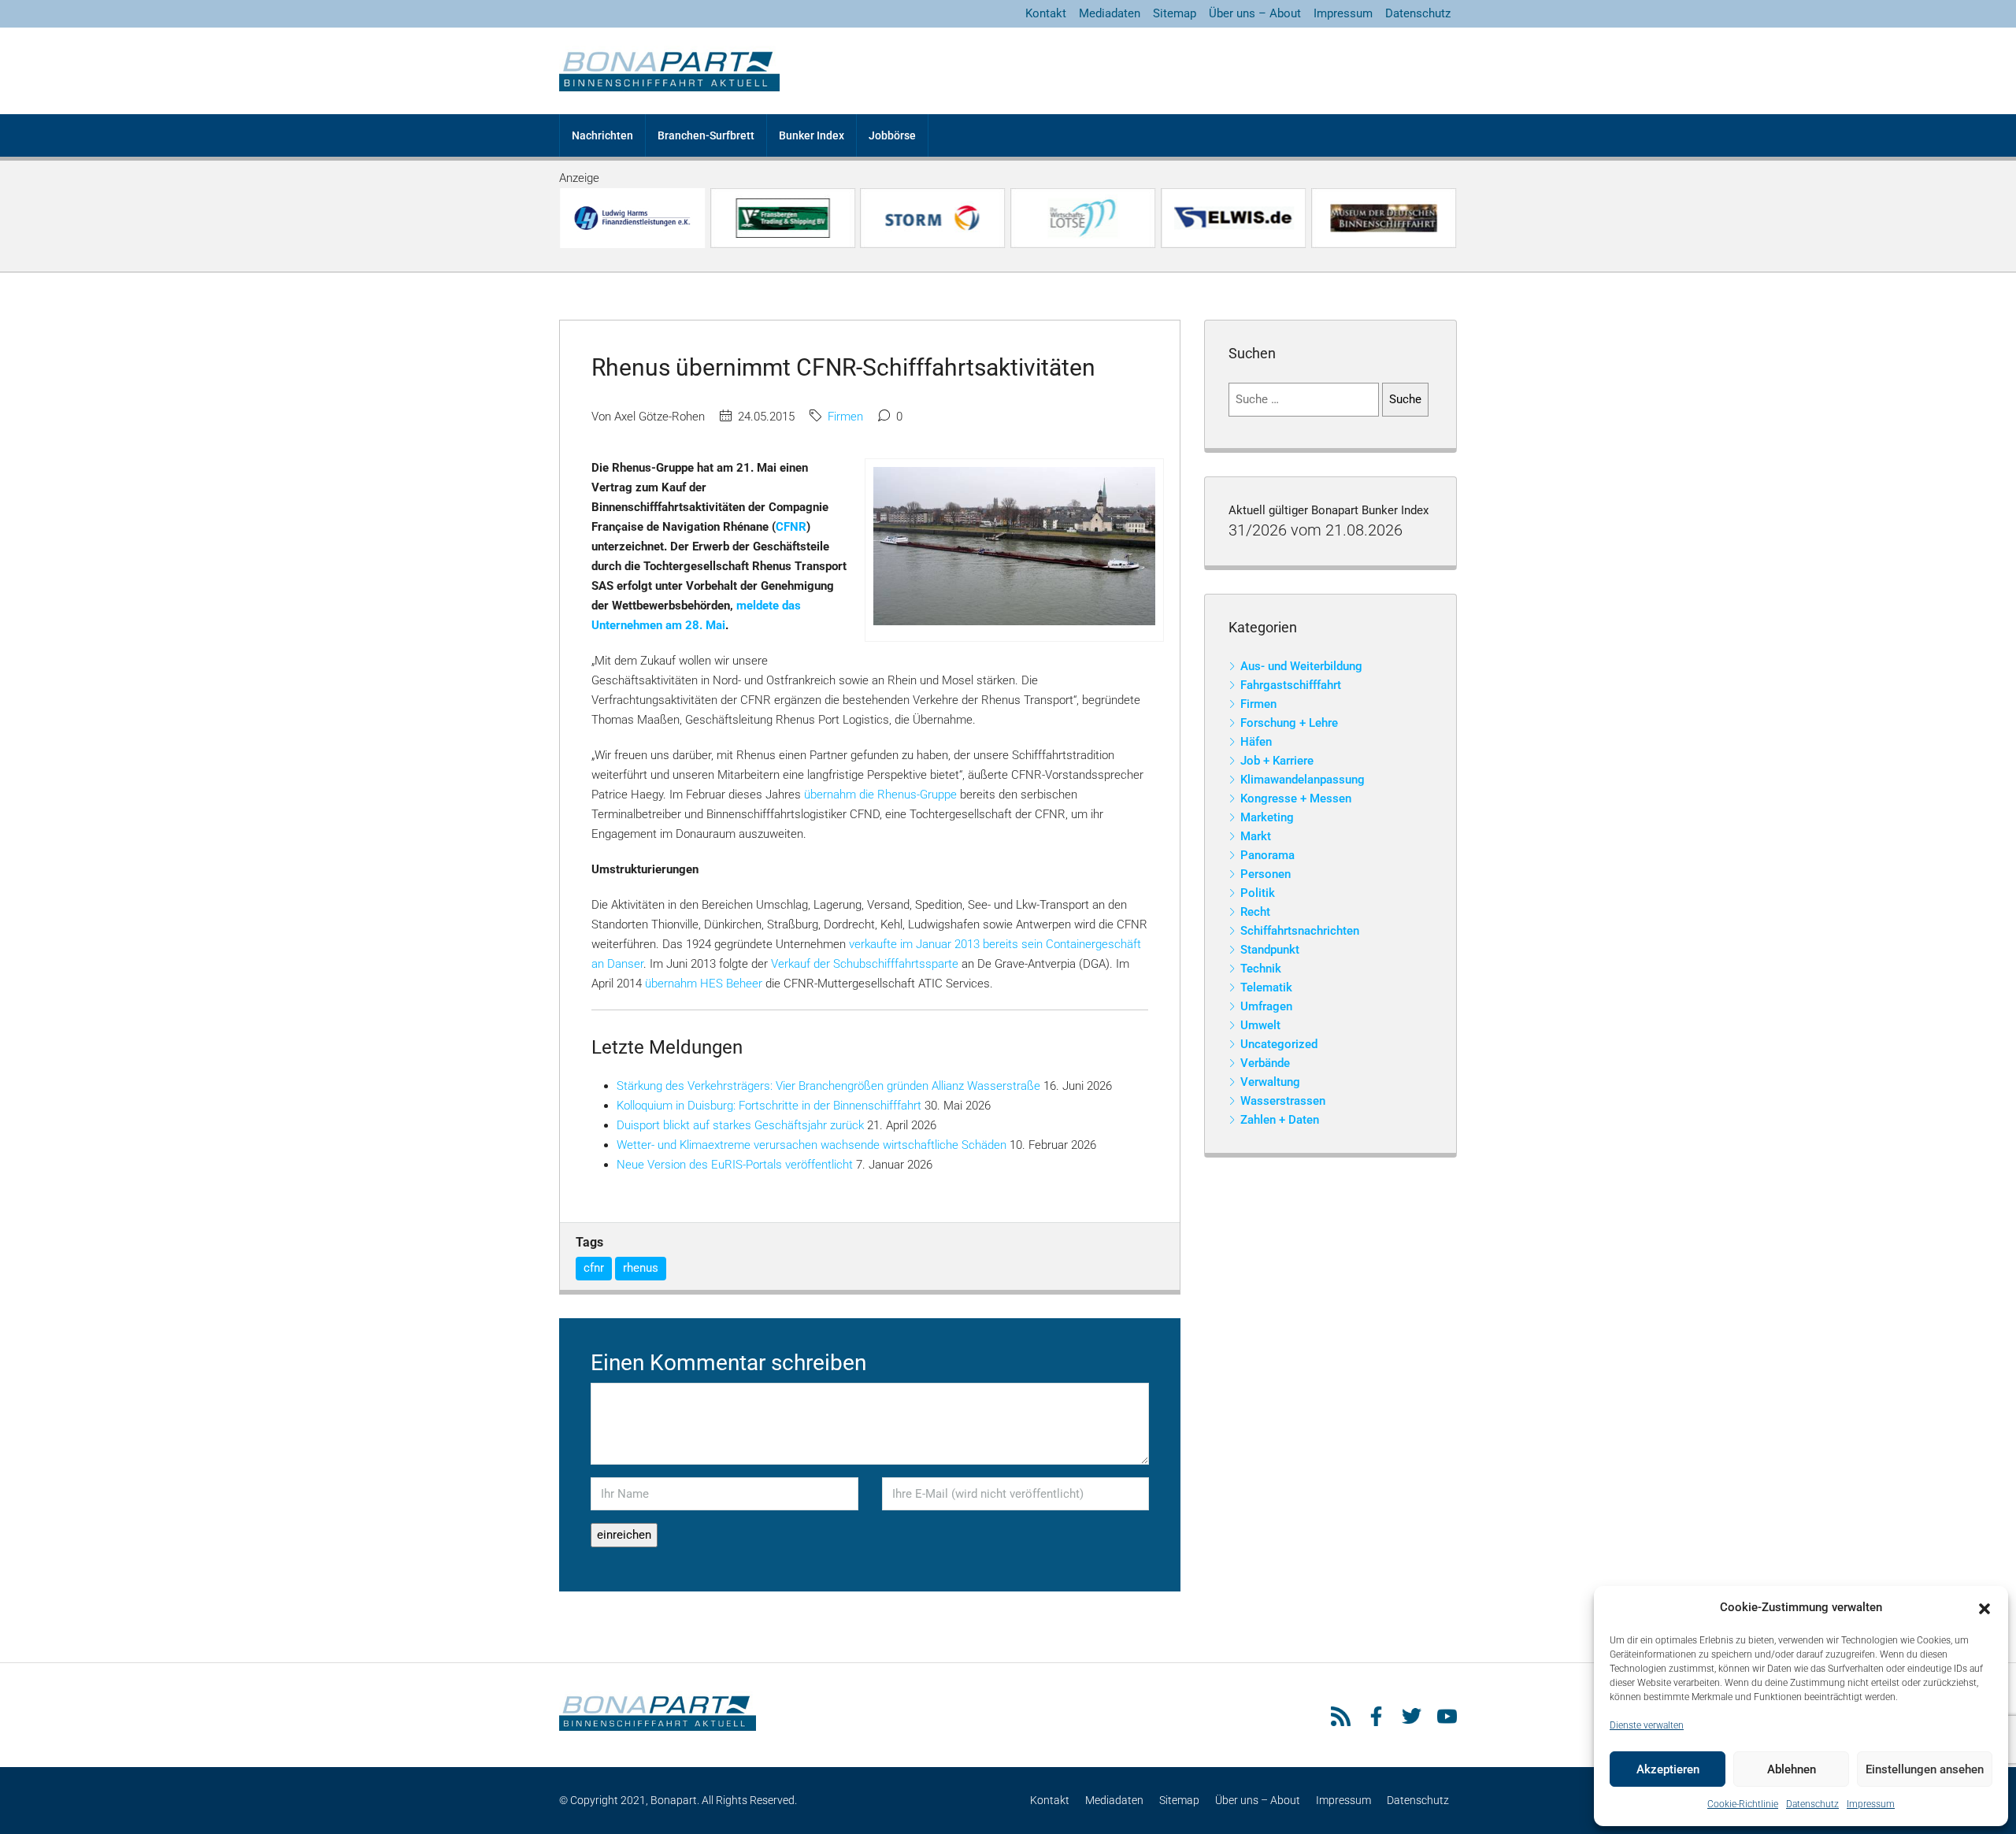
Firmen (845, 417)
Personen (1266, 874)
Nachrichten (602, 135)
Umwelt (1260, 1025)
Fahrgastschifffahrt (1291, 685)
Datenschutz (1812, 1804)
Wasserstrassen (1283, 1101)
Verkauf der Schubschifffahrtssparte (865, 964)
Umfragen (1266, 1006)
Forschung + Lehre (1289, 723)
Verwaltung (1270, 1082)
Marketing (1267, 817)
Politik (1258, 893)
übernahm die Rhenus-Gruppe (880, 795)
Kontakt (1046, 13)
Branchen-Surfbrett (706, 135)
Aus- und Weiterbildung (1301, 666)
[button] (1984, 1608)
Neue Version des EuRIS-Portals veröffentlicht (735, 1165)
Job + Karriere (1277, 761)
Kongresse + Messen (1296, 798)
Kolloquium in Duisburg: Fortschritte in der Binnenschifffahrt (769, 1106)
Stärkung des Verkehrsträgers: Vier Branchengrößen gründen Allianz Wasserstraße (828, 1086)
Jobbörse (892, 135)
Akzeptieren (1668, 1769)
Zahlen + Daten (1280, 1120)
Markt (1256, 836)
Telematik (1266, 987)
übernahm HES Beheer (704, 984)
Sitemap (1175, 13)
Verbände (1265, 1063)
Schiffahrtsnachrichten (1300, 931)
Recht (1255, 912)
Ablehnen (1792, 1769)
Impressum (1871, 1804)
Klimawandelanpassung (1303, 780)
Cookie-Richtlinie (1743, 1804)
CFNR (791, 527)
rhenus (641, 1268)
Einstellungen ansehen (1925, 1769)
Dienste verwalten (1647, 1725)
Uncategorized (1279, 1044)
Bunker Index (812, 135)
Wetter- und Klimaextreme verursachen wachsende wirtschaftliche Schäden (812, 1145)
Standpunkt (1270, 950)
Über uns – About (1255, 13)
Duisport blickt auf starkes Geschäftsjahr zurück (740, 1125)
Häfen (1256, 742)
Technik (1261, 969)
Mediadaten (1110, 13)
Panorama (1267, 855)
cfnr (594, 1268)
